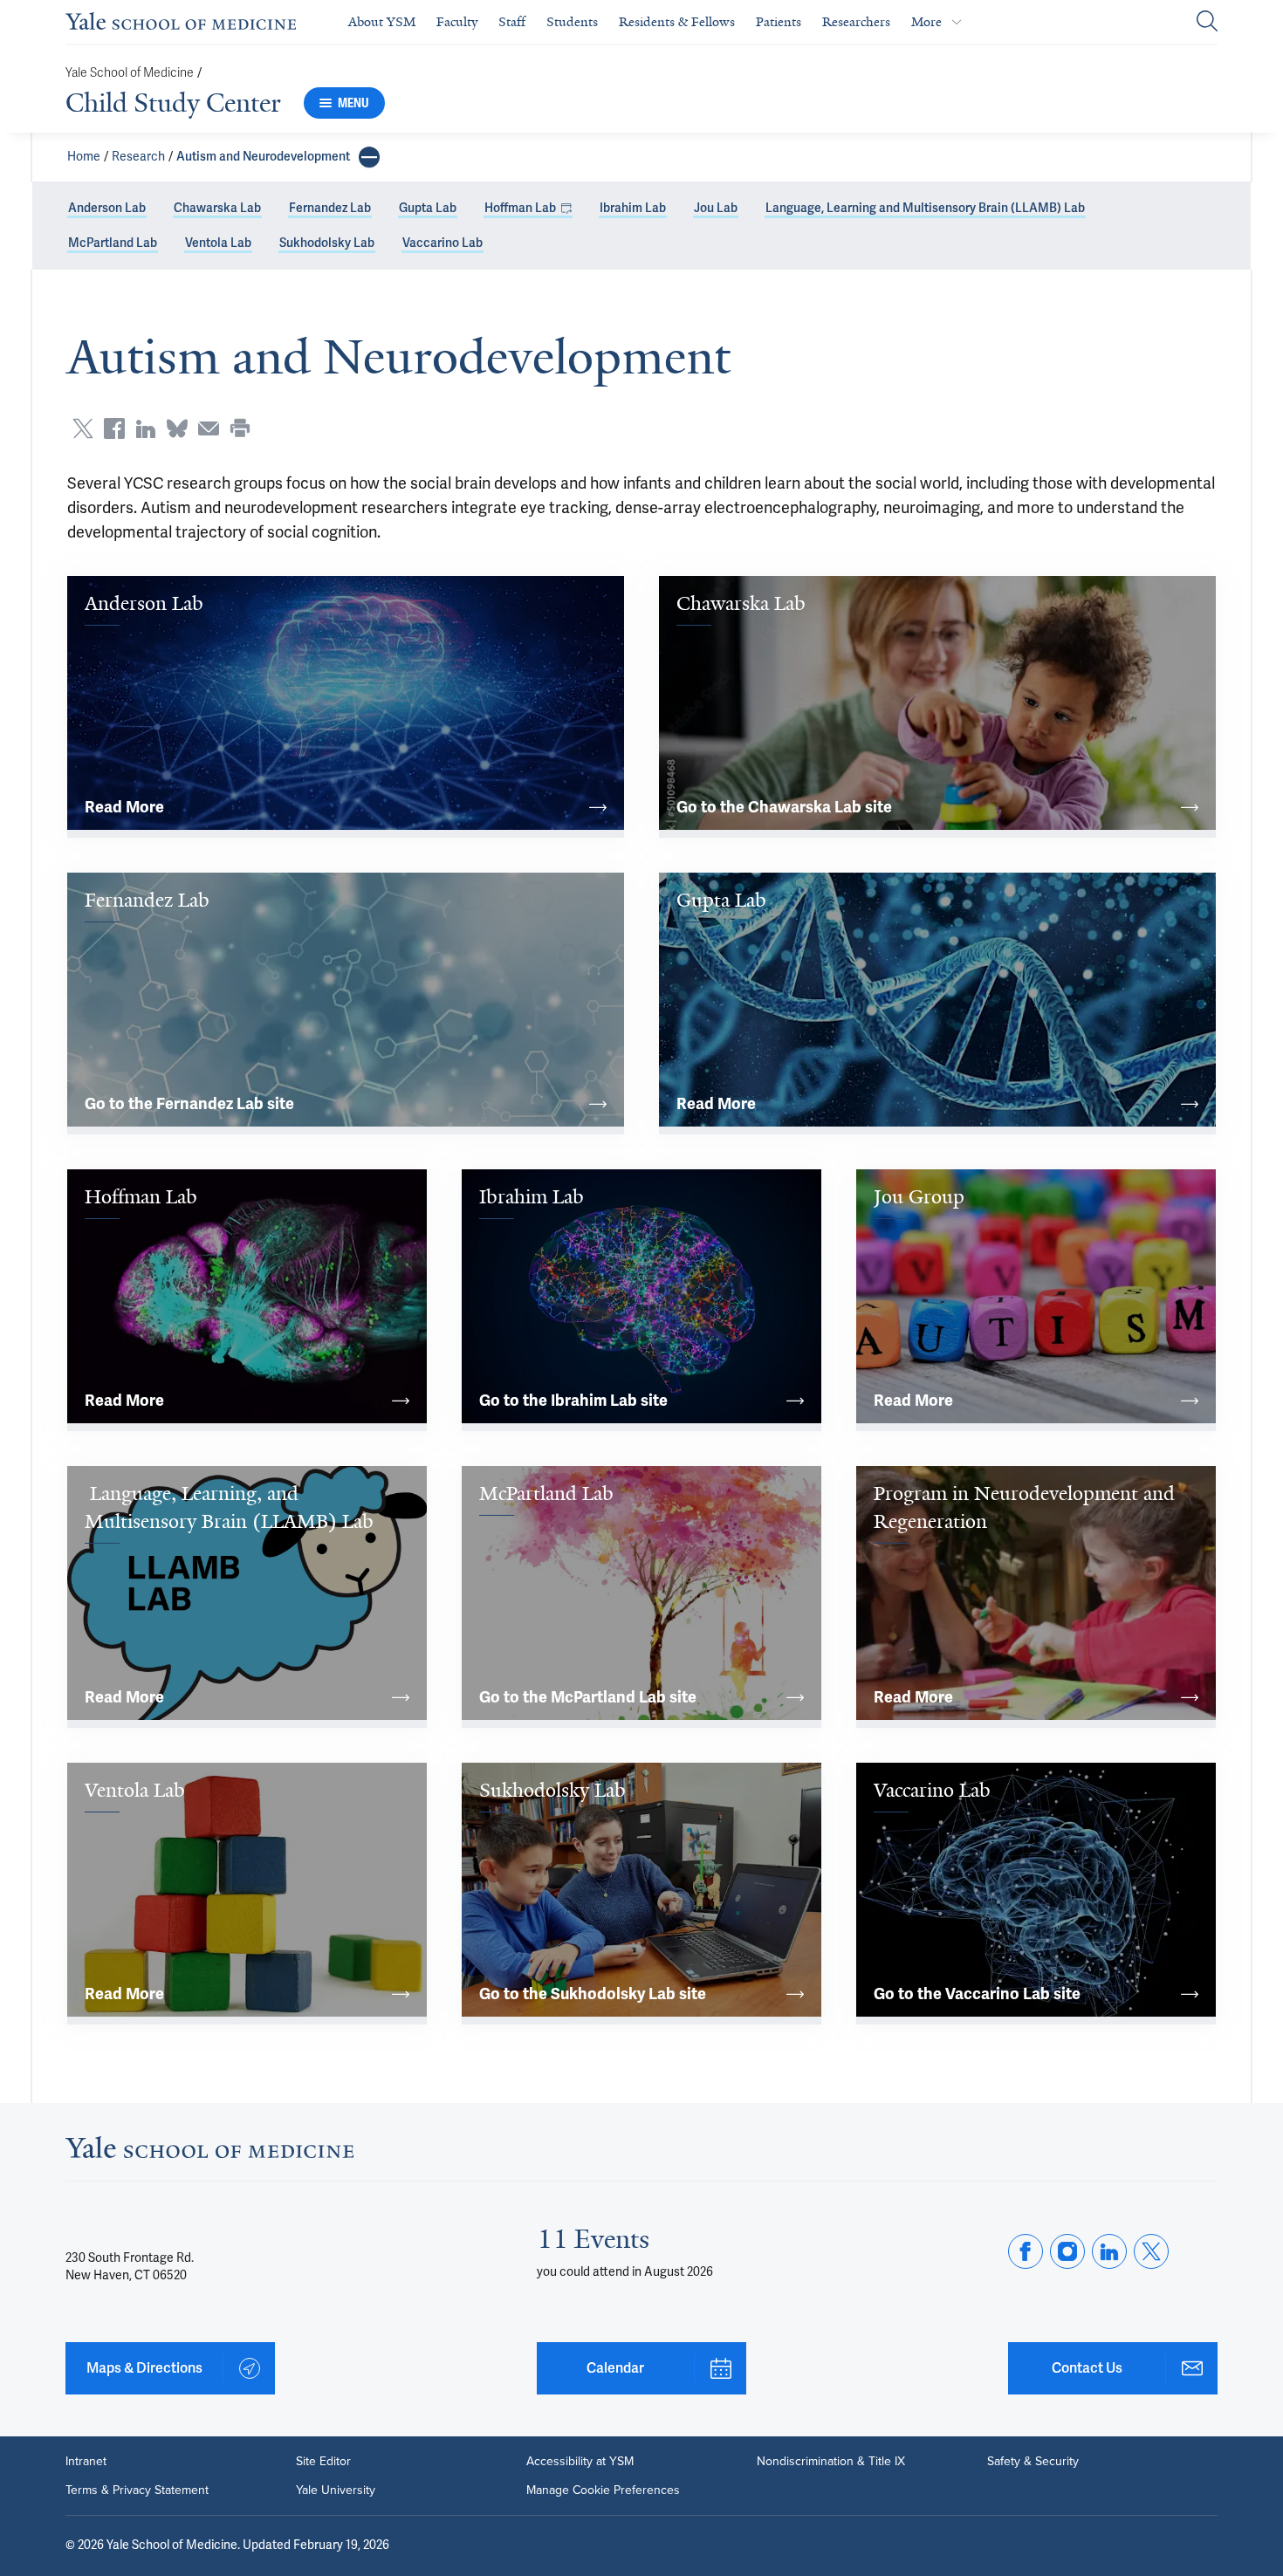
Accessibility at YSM (580, 2461)
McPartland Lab (113, 243)
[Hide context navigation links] (369, 157)
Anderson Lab (107, 208)
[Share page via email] (209, 428)
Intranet (86, 2461)
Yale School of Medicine (130, 73)
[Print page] (240, 428)
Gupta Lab (428, 208)
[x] (1151, 2251)
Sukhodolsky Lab (327, 243)
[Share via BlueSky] (177, 428)
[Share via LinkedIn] (146, 428)
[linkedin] (1109, 2251)
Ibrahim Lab (633, 208)
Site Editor (323, 2461)
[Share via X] (83, 428)
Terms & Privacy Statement (137, 2490)
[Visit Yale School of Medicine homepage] (209, 2153)
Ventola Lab (218, 243)
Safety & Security (1033, 2461)
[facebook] (1026, 2251)
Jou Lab (716, 208)
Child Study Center (173, 103)
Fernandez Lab (330, 208)
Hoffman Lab (520, 208)
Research (138, 157)
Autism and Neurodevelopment (263, 157)
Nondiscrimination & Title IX (831, 2461)
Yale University (336, 2490)
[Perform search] (1207, 22)
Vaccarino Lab (443, 243)
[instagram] (1067, 2251)
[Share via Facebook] (114, 428)
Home (84, 157)
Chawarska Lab (217, 208)
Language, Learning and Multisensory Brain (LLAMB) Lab (925, 208)
